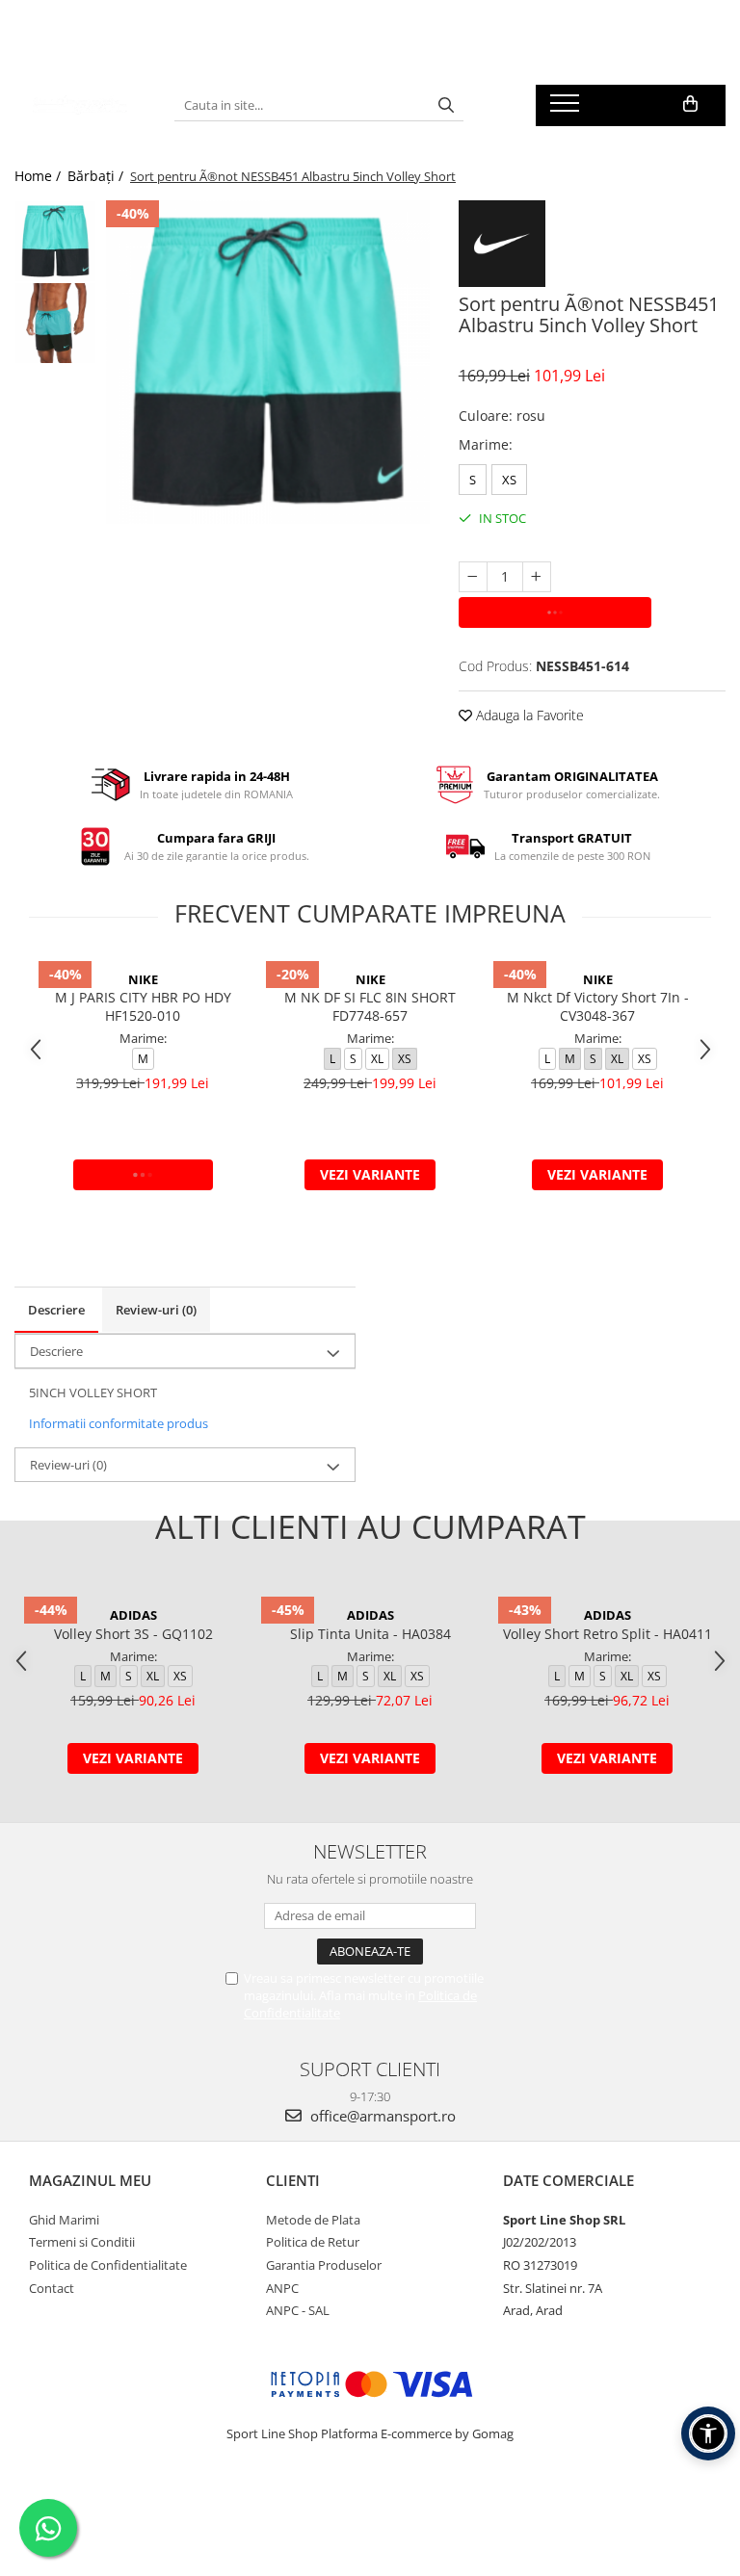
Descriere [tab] (56, 1310)
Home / (40, 176)
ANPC (282, 2288)
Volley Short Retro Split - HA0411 (608, 1634)
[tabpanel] (268, 362)
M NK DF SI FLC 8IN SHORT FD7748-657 (370, 1006)
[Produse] (567, 109)
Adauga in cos (555, 612)
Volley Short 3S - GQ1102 (133, 1634)
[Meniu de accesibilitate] (708, 2433)
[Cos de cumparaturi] (690, 104)
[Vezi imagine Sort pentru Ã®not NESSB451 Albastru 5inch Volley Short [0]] (55, 241)
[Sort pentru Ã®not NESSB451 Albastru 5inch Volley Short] (268, 362)
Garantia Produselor (324, 2265)
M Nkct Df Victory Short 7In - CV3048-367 (598, 1006)
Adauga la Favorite (528, 715)
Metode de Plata (313, 2220)
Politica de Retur (313, 2242)
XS (509, 480)
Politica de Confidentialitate (108, 2265)
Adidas (133, 1615)
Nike (143, 979)
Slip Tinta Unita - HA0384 (370, 1634)
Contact (52, 2288)
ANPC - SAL (298, 2310)
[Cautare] (446, 105)
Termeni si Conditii (82, 2242)
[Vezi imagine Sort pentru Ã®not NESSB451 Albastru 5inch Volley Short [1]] (55, 323)
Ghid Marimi (64, 2220)
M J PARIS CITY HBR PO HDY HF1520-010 (143, 1006)
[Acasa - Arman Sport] (80, 105)
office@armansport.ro (381, 2116)
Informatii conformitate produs (119, 1423)
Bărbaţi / (97, 176)
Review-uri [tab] (156, 1310)
